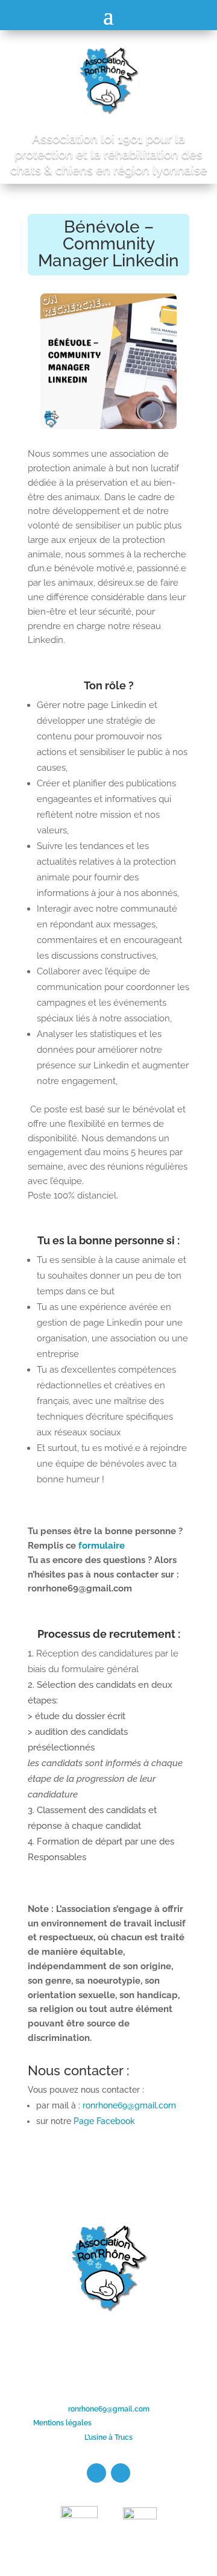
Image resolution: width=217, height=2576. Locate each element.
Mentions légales (62, 2423)
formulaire (102, 1546)
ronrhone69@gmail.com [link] (109, 2409)
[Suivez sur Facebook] (96, 2473)
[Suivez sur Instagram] (121, 2473)
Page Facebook (104, 2121)
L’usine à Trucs (108, 2437)
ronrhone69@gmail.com (129, 2105)
